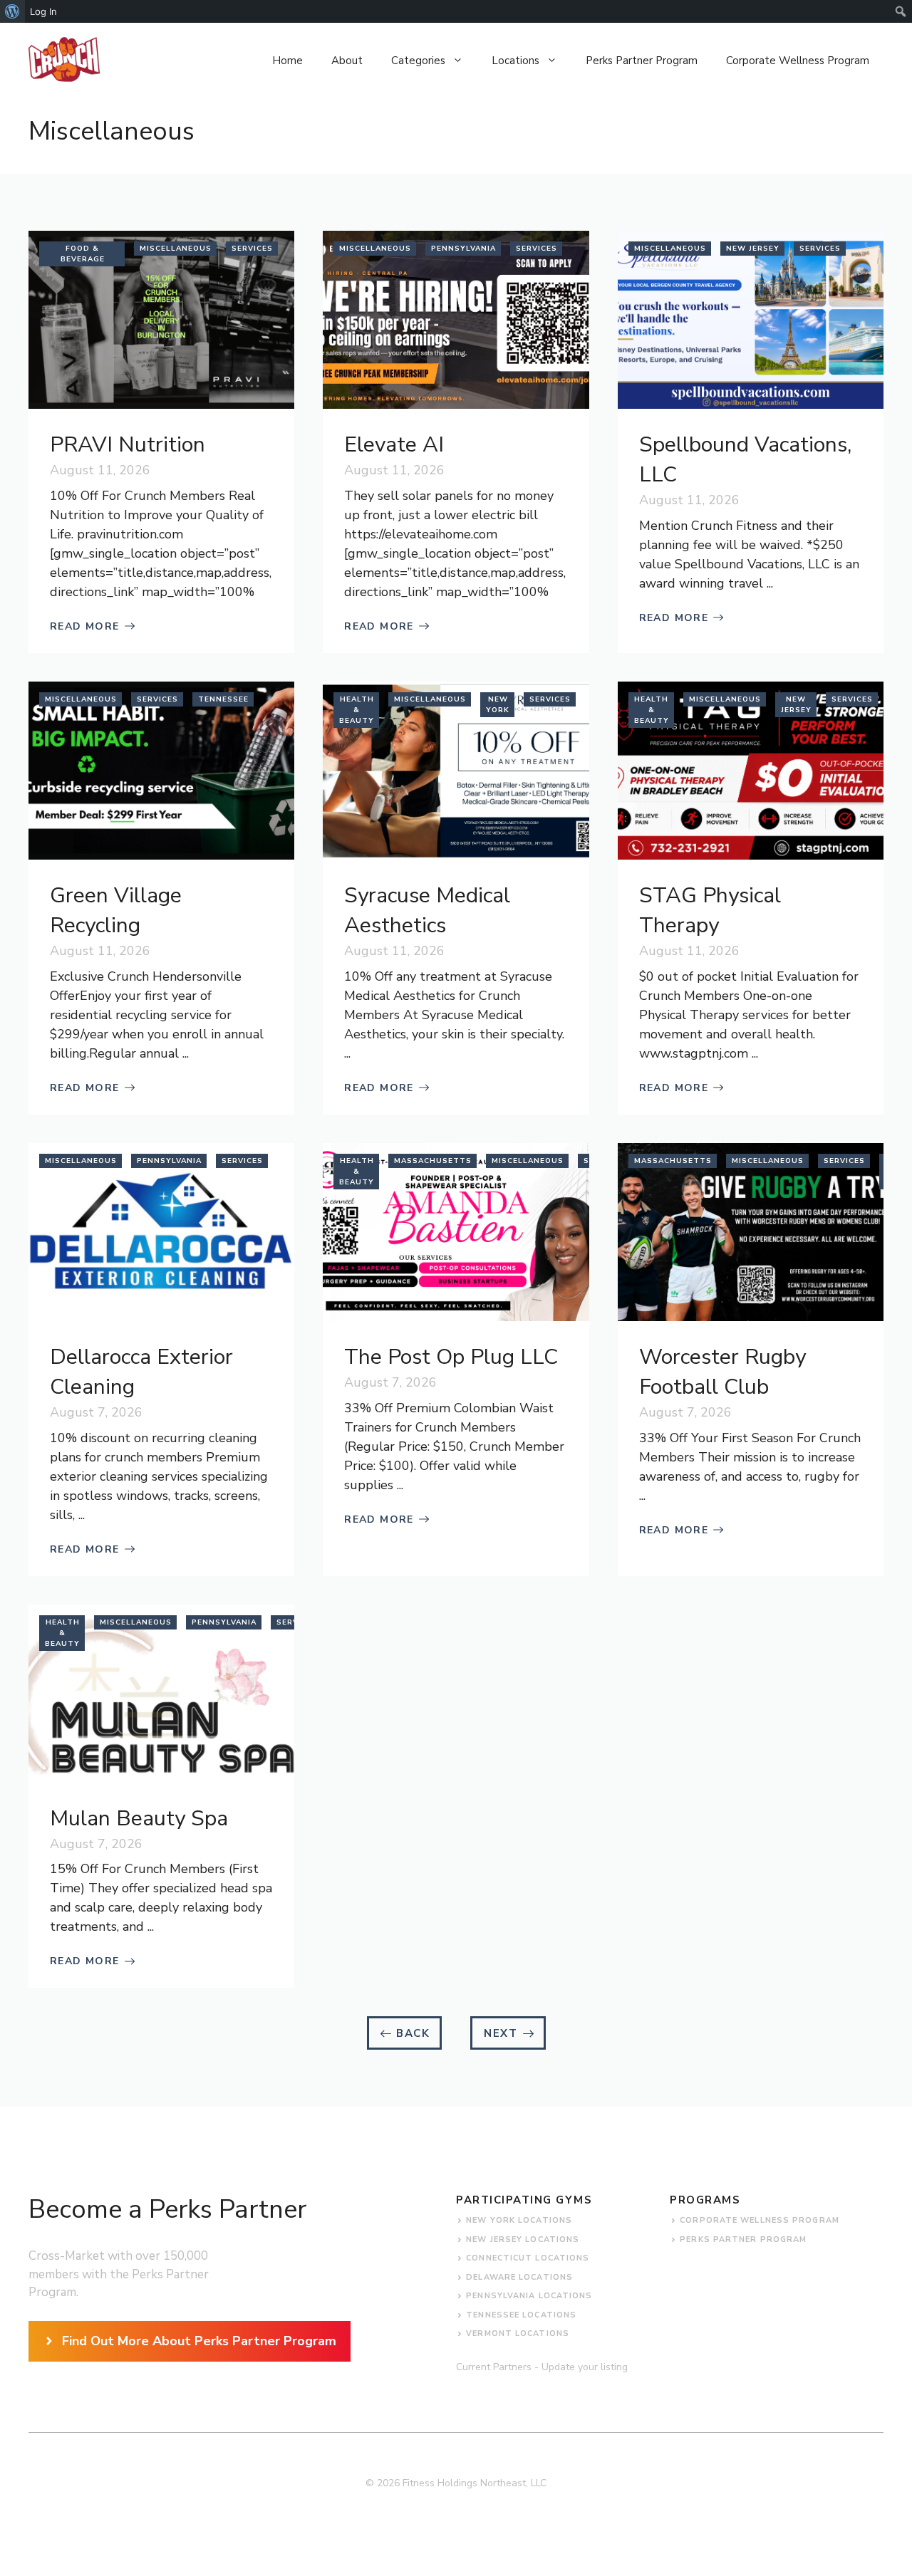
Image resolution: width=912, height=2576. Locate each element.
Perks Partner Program (642, 61)
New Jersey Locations (523, 2239)
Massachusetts (433, 1161)
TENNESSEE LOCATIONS (521, 2315)
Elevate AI (394, 445)
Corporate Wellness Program (798, 61)
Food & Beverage (83, 254)
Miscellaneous (176, 249)
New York (498, 705)
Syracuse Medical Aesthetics (427, 911)
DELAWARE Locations (519, 2277)
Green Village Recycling (116, 911)
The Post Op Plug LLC (451, 1357)
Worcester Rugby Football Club (722, 1372)
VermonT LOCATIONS (518, 2333)
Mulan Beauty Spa (139, 1819)
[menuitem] (12, 11)
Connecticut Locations (528, 2258)
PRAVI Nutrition (128, 445)
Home (287, 61)
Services (252, 249)
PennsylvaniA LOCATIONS (529, 2296)
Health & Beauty (357, 710)
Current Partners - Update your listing (542, 2367)
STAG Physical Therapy (710, 911)
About (347, 61)
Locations (515, 61)
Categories (418, 61)
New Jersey (753, 249)
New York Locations (519, 2220)
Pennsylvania (463, 249)
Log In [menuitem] (43, 11)
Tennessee (223, 699)
